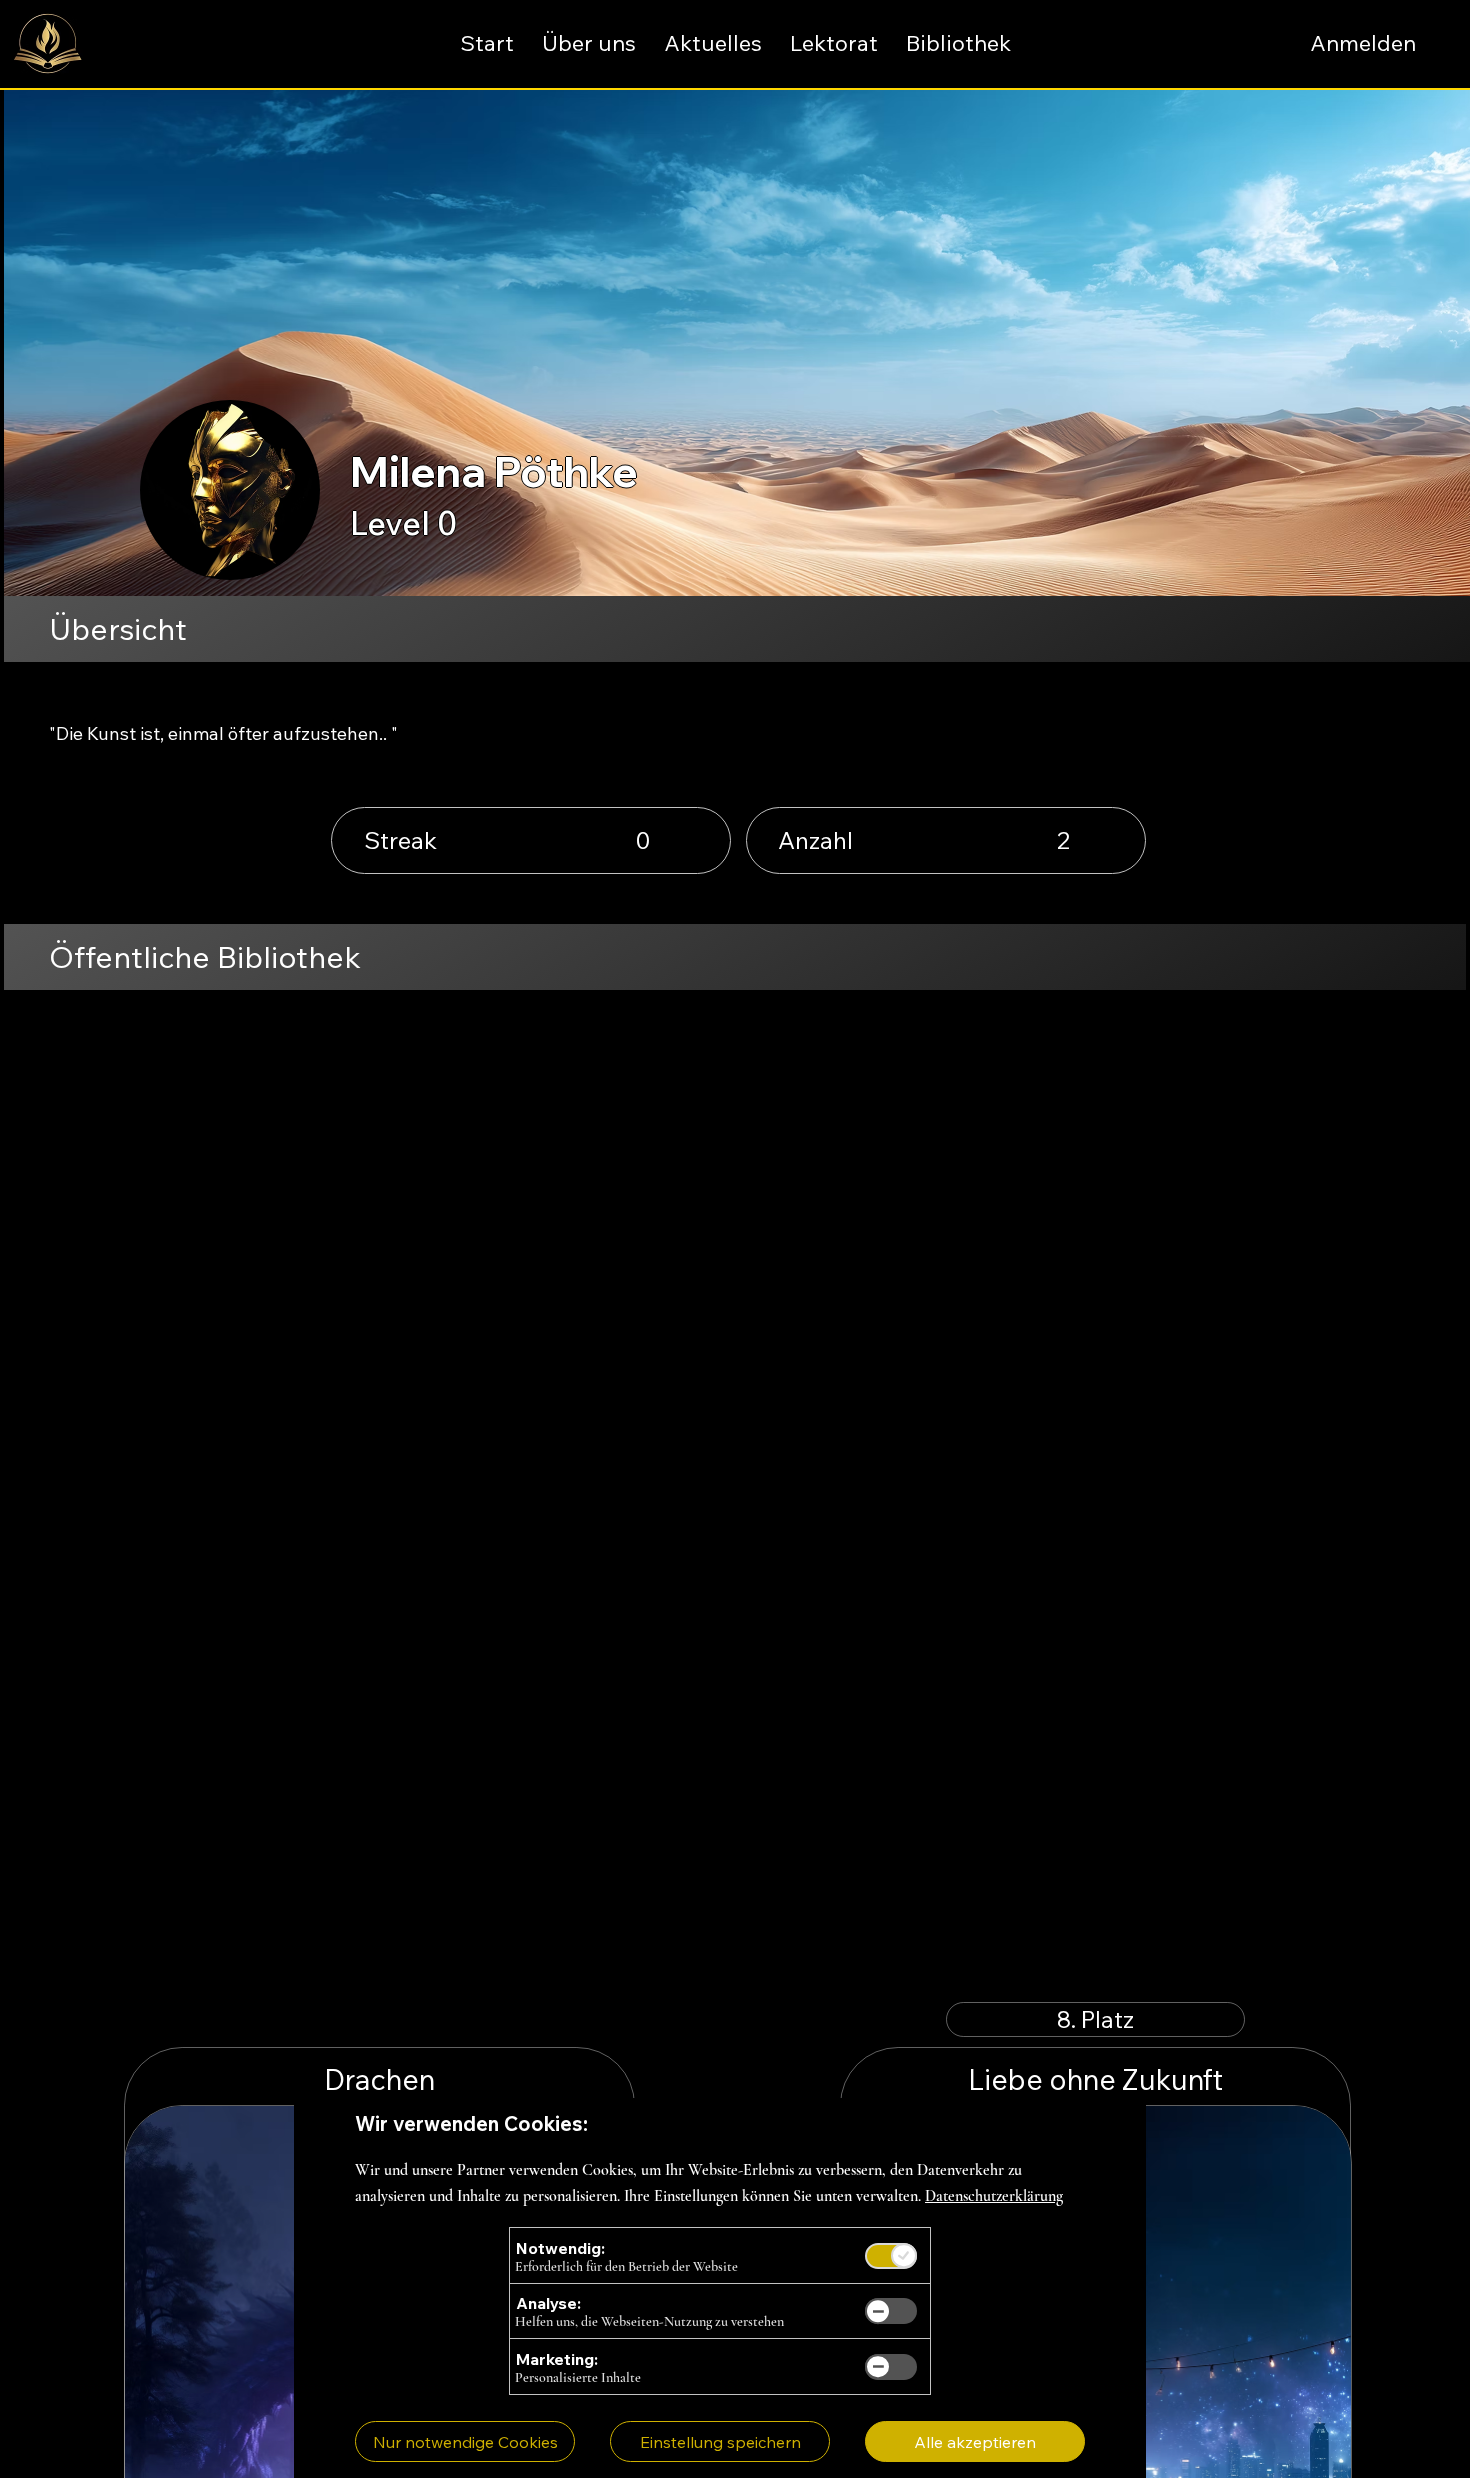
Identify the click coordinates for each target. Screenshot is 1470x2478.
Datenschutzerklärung (994, 2196)
